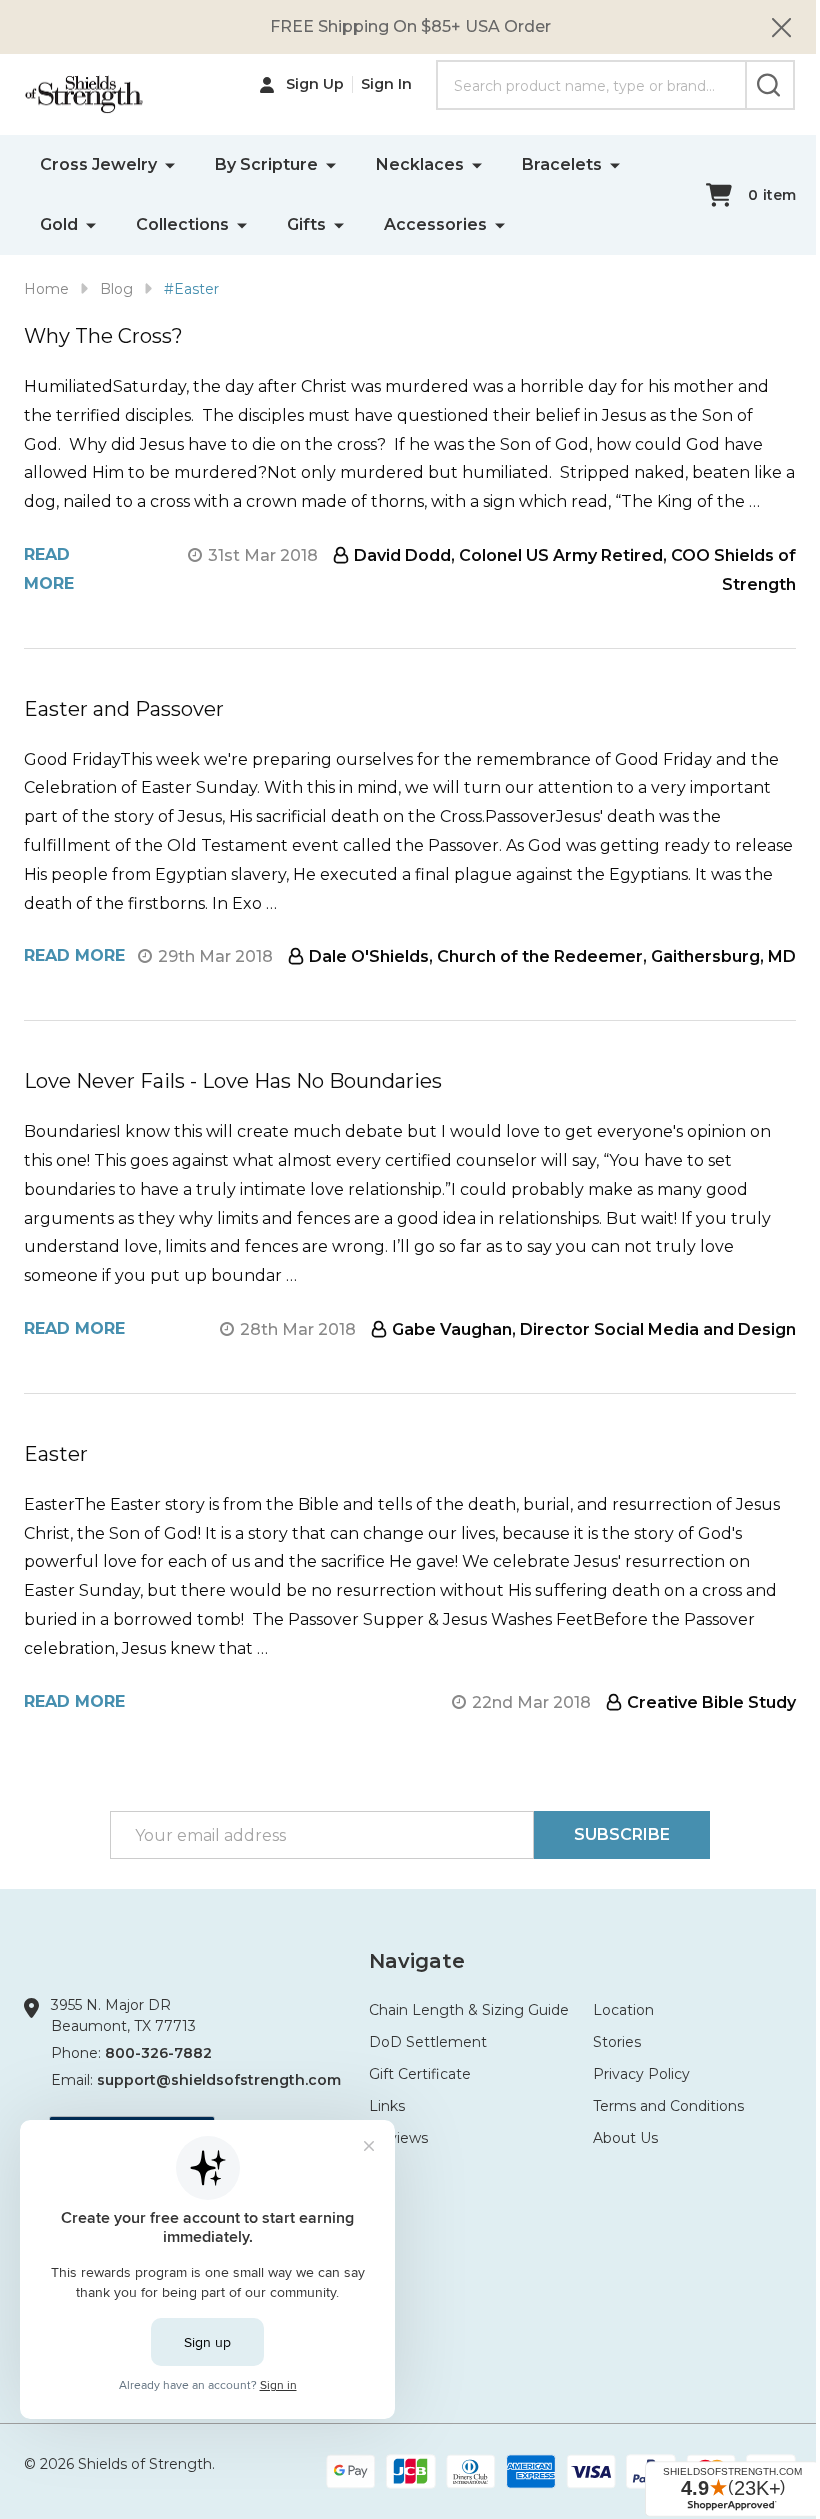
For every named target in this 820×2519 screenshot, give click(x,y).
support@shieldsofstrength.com (219, 2080)
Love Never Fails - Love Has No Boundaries (233, 1081)
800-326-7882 (158, 2053)
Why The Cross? (103, 336)
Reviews (398, 2138)
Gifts (306, 224)
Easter (56, 1454)
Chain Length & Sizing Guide (469, 2010)
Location (623, 2010)
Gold (59, 224)
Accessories (435, 224)
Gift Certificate (420, 2074)
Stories (617, 2042)
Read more (74, 955)
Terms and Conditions (668, 2106)
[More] (170, 164)
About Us (625, 2138)
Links (387, 2106)
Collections (182, 224)
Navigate (417, 1961)
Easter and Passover (124, 709)
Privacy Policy (641, 2074)
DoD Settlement (428, 2042)
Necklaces (420, 164)
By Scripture (266, 164)
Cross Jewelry (98, 164)
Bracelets (562, 164)
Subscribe (622, 1834)
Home (46, 289)
